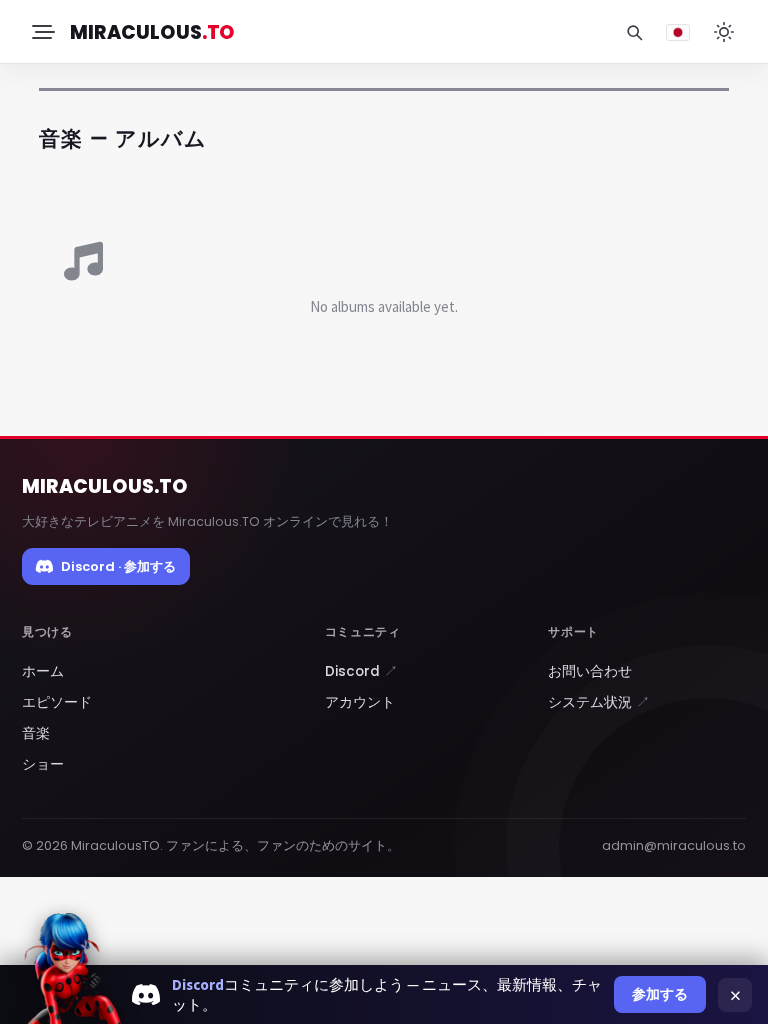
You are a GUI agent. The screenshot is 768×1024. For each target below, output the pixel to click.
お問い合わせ (590, 671)
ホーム (43, 671)
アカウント (360, 702)
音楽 (36, 733)
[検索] (634, 32)
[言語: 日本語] (678, 32)
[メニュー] (42, 32)
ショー (43, 764)
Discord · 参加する (118, 566)
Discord (361, 671)
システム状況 (599, 702)
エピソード (57, 702)
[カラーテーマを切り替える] (724, 32)
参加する (660, 994)
